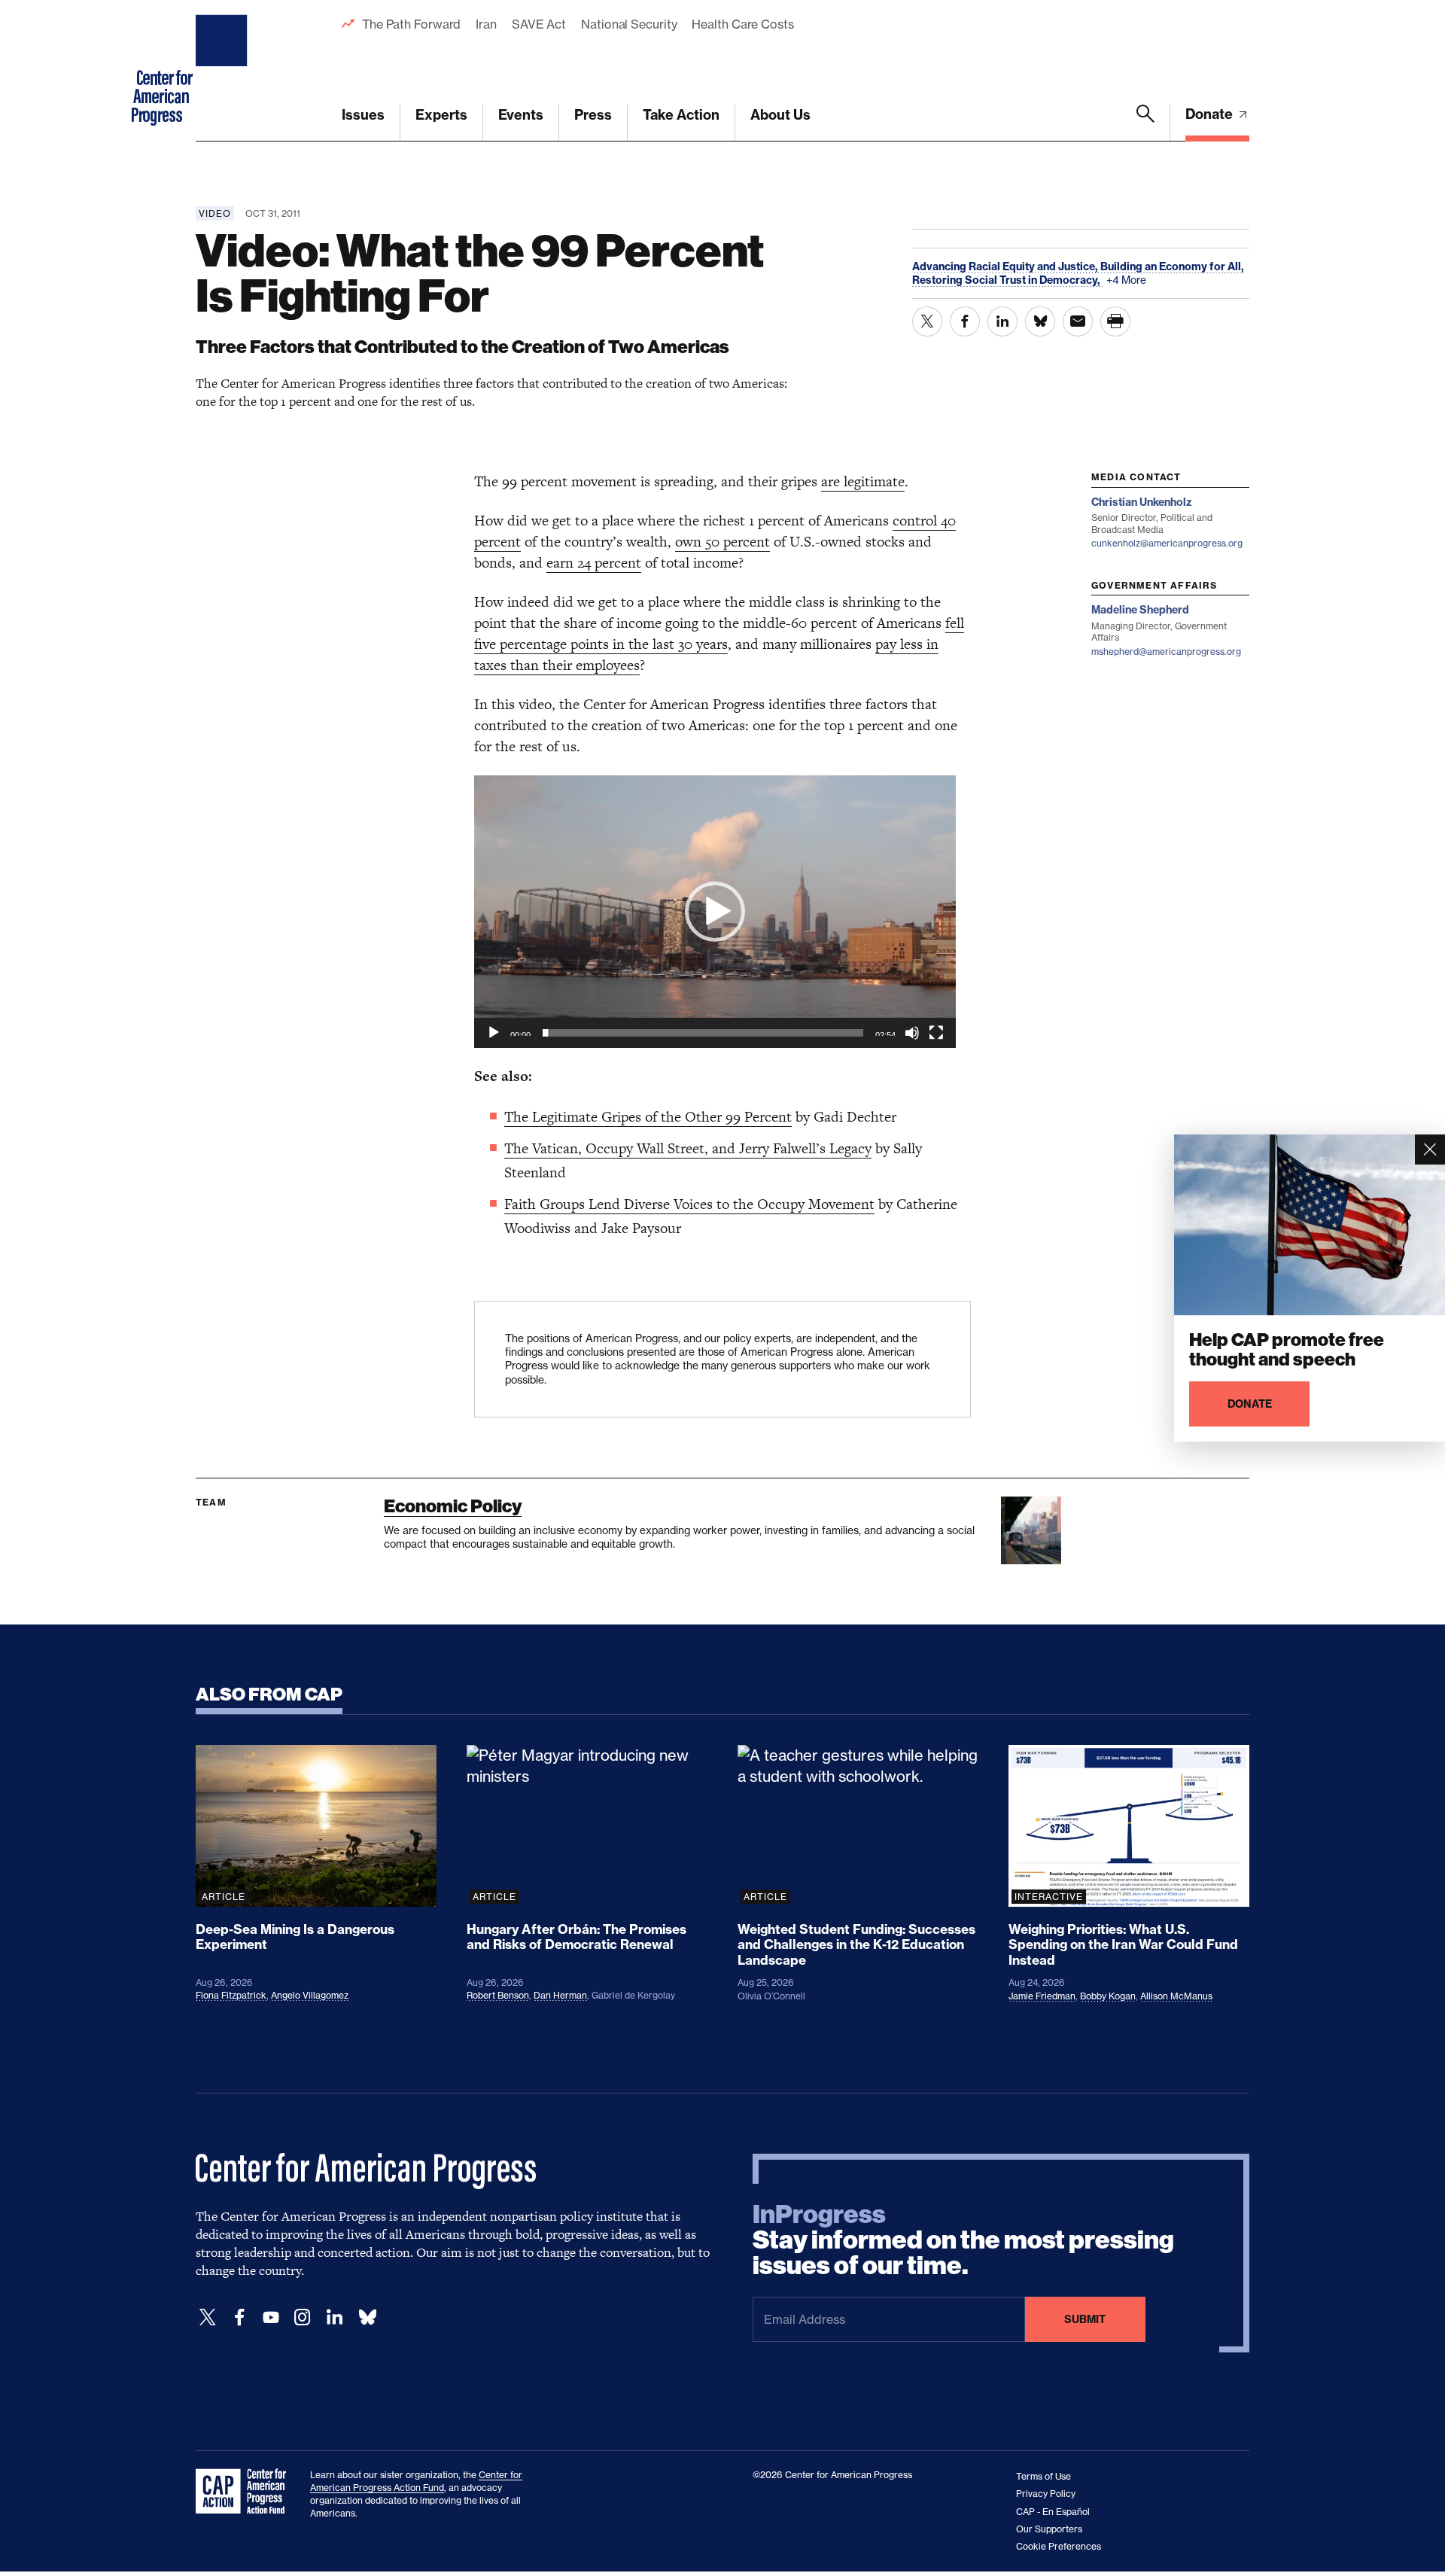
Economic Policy (453, 1506)
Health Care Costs (742, 24)
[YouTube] (271, 2317)
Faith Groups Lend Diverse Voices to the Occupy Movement (689, 1204)
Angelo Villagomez (310, 1995)
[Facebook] (239, 2317)
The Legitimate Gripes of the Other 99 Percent (648, 1117)
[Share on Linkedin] (1002, 321)
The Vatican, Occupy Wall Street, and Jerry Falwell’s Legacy (688, 1148)
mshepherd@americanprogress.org (1166, 652)
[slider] (703, 1033)
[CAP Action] (245, 2492)
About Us (780, 115)
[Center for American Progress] (224, 71)
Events (521, 115)
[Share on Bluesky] (1040, 321)
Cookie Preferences (1059, 2546)
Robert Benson (498, 1995)
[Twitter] (208, 2317)
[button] (715, 912)
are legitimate (863, 481)
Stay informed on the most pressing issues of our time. (963, 2240)
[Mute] (912, 1033)
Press (593, 115)
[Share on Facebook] (965, 321)
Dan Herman (560, 1995)
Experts (441, 115)
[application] (715, 912)
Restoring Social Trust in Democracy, (1007, 280)
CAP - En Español (1053, 2512)
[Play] (494, 1033)
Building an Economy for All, (1172, 266)
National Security (629, 24)
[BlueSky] (367, 2317)
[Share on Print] (1115, 321)
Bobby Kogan (1108, 1996)
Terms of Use (1043, 2476)
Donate (1211, 114)
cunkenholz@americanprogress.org (1167, 543)
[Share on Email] (1078, 321)
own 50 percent (722, 542)
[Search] (1145, 123)
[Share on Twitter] (927, 321)
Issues (363, 115)
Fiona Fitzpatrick (231, 1995)
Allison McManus (1176, 1996)
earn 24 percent (594, 563)
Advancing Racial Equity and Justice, (1006, 266)
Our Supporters (1049, 2529)
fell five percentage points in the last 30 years (719, 633)
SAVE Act (539, 24)
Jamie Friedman (1042, 1996)
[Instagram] (303, 2317)
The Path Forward (411, 24)
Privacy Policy (1046, 2494)
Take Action (681, 115)
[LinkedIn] (334, 2317)
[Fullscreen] (936, 1033)
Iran (486, 24)
